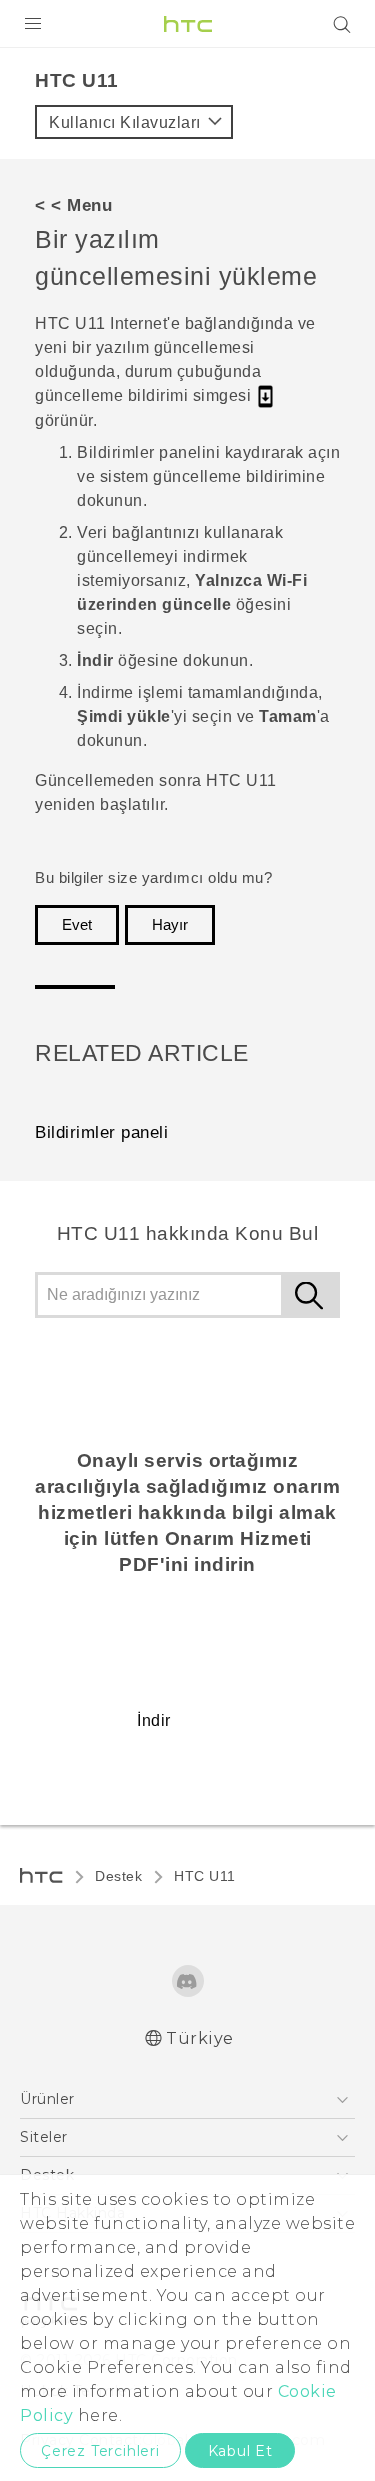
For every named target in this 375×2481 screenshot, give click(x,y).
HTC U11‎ (205, 1876)
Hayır (170, 925)
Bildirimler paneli (101, 1132)
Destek (118, 1876)
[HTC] (188, 24)
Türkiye (200, 2038)
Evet (77, 925)
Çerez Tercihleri (100, 2451)
